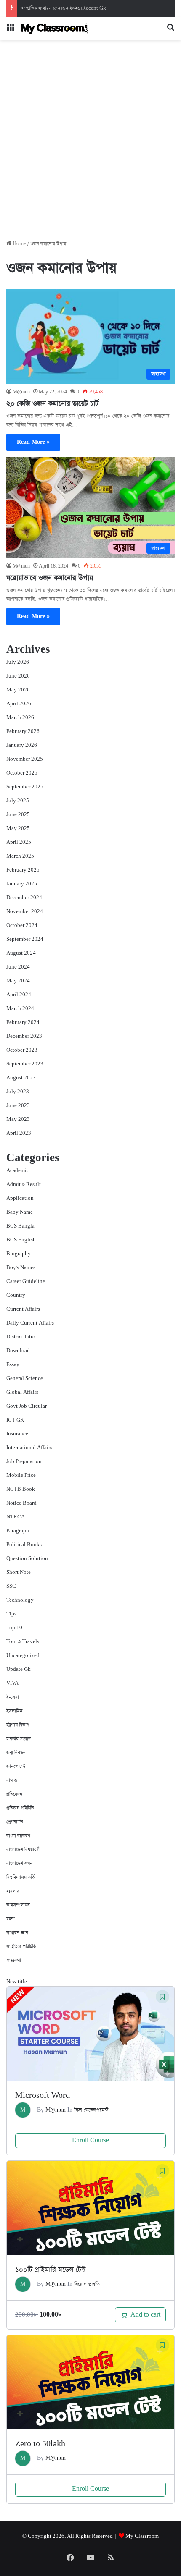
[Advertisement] (90, 143)
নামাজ (12, 1780)
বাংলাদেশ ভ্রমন (19, 1863)
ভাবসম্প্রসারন (18, 1905)
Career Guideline (26, 1281)
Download (18, 1351)
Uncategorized (23, 1656)
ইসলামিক (14, 1711)
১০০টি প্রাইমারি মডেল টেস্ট (51, 2270)
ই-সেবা (13, 1697)
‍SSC (11, 1586)
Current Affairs (23, 1309)
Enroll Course (90, 2140)
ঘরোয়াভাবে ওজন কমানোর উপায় (50, 578)
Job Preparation (24, 1462)
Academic (18, 1171)
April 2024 (19, 995)
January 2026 (22, 745)
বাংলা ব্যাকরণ (18, 1836)
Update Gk (19, 1669)
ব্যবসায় (13, 1891)
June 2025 (18, 815)
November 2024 (25, 912)
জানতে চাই (16, 1766)
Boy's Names (21, 1268)
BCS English (21, 1240)
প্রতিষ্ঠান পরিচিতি (20, 1808)
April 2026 (19, 704)
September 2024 (25, 939)
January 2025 (22, 884)
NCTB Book (21, 1489)
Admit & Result (24, 1185)
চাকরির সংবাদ (19, 1739)
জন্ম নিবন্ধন (16, 1753)
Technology (20, 1600)
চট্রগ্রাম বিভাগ (18, 1725)
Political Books (24, 1545)
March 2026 (20, 718)
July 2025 (18, 801)
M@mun (21, 392)
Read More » (33, 442)
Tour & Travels (23, 1642)
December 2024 (24, 898)
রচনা (11, 1919)
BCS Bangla (20, 1226)
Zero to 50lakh (40, 2444)
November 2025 (25, 759)
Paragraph (18, 1531)
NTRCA (16, 1517)
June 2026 (18, 676)
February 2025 (23, 870)
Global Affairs (22, 1392)
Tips (11, 1614)
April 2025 (19, 842)
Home (19, 244)
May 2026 (18, 690)
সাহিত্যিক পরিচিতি (21, 1946)
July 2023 (18, 1092)
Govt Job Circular (27, 1406)
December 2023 (24, 1036)
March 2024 (20, 1009)
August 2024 (21, 953)
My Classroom (142, 2536)
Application (20, 1198)
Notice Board (21, 1503)
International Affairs (29, 1448)
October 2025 (22, 773)
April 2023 (19, 1133)
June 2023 (18, 1106)
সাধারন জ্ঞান (17, 1933)
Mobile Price (21, 1475)
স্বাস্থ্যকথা (14, 1960)
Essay (13, 1365)
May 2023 (18, 1119)
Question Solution (27, 1559)
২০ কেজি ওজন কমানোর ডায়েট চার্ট (52, 404)
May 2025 (18, 829)
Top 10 (14, 1628)
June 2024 (18, 967)
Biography (19, 1254)
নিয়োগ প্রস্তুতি (87, 2284)
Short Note (19, 1572)
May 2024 (18, 981)
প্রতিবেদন (14, 1794)
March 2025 (20, 856)
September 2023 (25, 1064)
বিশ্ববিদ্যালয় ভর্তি (20, 1877)
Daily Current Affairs (30, 1323)
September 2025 (25, 787)
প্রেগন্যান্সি (15, 1822)
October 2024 (22, 925)
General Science (25, 1378)
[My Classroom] (55, 29)
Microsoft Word (43, 2096)
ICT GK (15, 1420)
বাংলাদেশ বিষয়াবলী (24, 1850)
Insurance (17, 1434)
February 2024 (23, 1022)
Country (16, 1295)
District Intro (21, 1337)
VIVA (12, 1683)
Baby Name (20, 1212)
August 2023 (21, 1078)
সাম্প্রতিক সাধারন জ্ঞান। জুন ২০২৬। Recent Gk (64, 8)
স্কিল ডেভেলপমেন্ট (91, 2110)
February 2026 (23, 732)
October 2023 (22, 1050)
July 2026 (18, 662)
